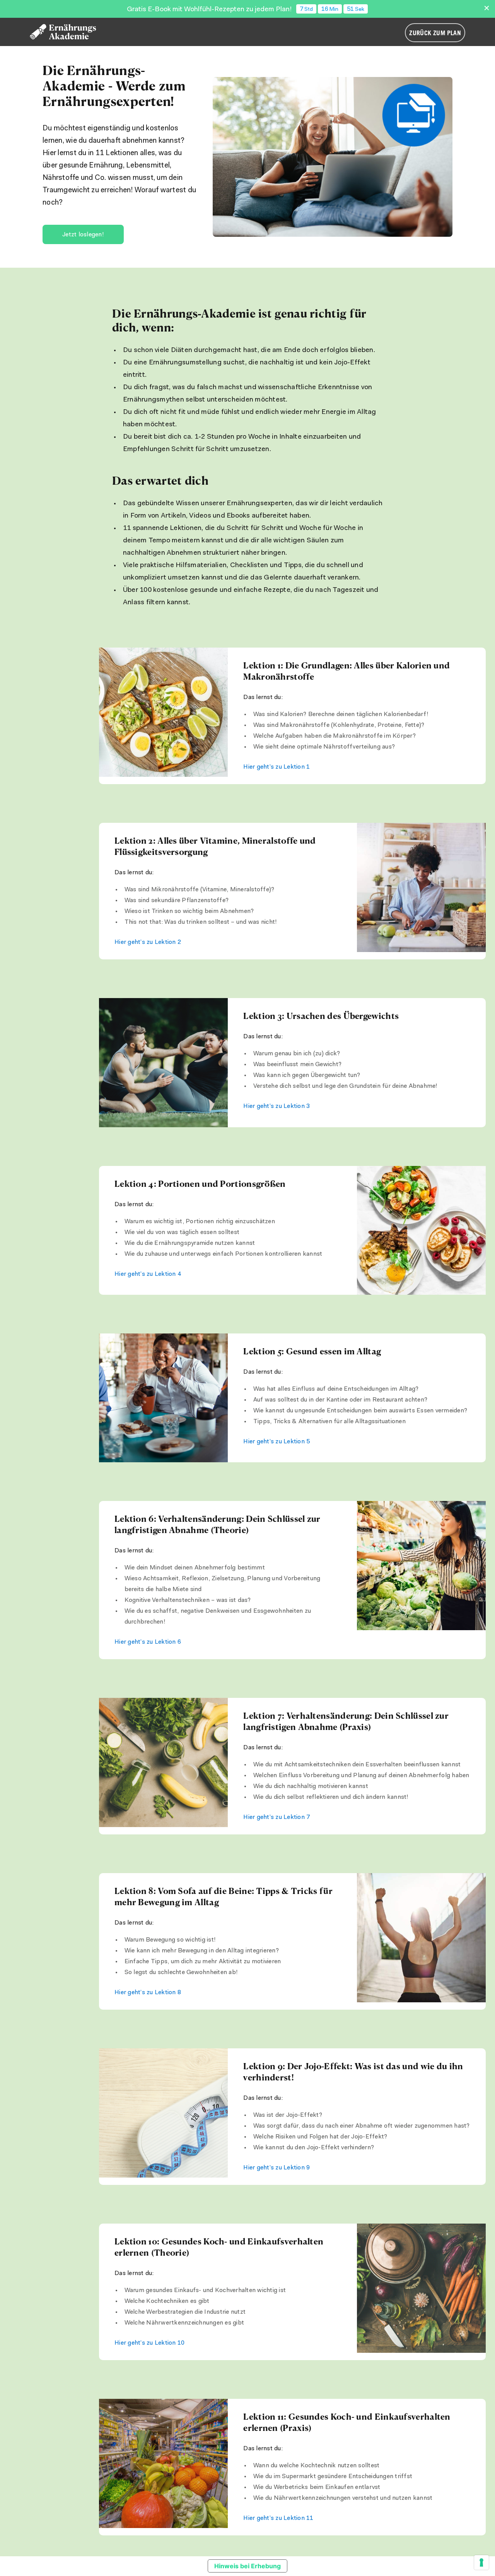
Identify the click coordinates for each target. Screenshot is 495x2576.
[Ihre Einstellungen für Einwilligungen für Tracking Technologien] (481, 2562)
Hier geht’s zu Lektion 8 (148, 1993)
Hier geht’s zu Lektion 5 (277, 1442)
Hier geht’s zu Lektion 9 (277, 2168)
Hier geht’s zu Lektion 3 (277, 1106)
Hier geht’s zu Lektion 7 (277, 1817)
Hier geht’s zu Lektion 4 (148, 1274)
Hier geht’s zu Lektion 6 (148, 1642)
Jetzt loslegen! (83, 235)
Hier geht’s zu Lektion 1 (277, 767)
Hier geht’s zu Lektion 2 (148, 942)
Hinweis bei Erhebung (247, 2566)
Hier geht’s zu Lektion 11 (278, 2518)
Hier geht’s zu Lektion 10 (149, 2343)
